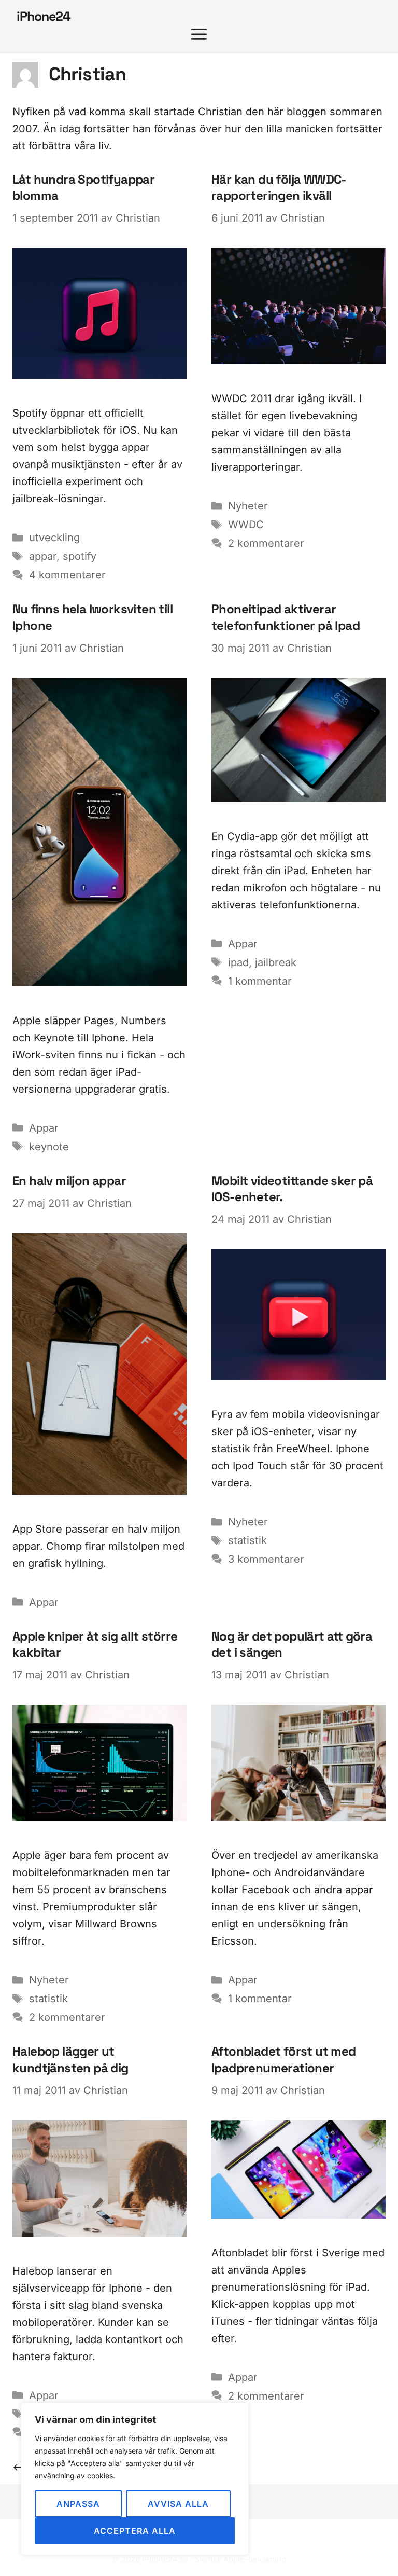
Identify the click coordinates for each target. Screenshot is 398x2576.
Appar (44, 1128)
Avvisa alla (178, 2504)
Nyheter (248, 506)
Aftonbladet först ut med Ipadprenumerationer (284, 2059)
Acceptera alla (135, 2531)
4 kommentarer (67, 575)
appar (43, 556)
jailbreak (276, 962)
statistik (247, 1540)
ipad (238, 962)
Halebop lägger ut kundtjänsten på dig (70, 2059)
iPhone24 (44, 16)
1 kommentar (260, 981)
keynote (49, 1147)
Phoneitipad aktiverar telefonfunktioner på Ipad (286, 617)
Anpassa (78, 2504)
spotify (80, 556)
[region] (135, 2479)
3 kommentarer (266, 1559)
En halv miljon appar (69, 1181)
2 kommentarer (266, 543)
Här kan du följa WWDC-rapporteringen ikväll (279, 187)
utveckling (54, 538)
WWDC (246, 525)
